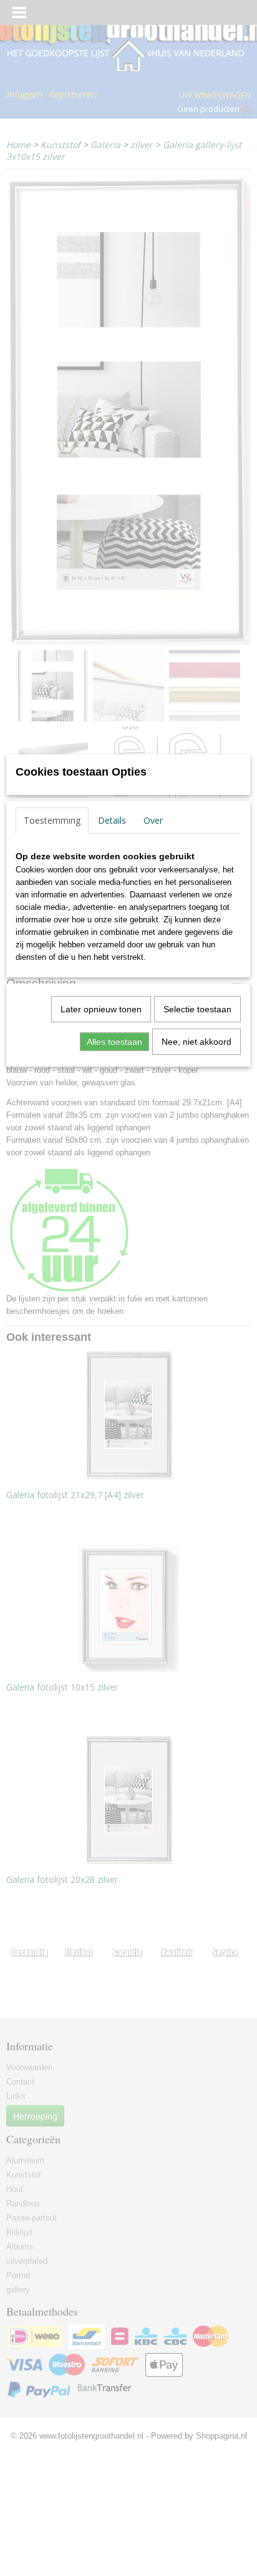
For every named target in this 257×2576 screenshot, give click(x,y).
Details (112, 820)
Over (153, 820)
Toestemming (52, 820)
